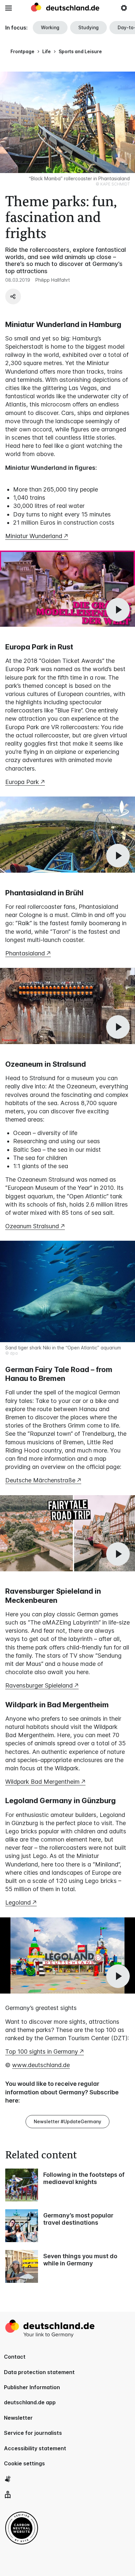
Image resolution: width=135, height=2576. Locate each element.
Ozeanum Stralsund (32, 1226)
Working (50, 27)
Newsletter (18, 2418)
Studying (88, 27)
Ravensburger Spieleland (39, 1685)
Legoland (18, 1902)
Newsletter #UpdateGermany (67, 2121)
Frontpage (22, 51)
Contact (15, 2357)
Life (47, 51)
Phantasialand (25, 953)
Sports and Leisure (80, 51)
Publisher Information (32, 2387)
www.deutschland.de (41, 2065)
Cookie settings (24, 2463)
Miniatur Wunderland (34, 536)
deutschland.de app (30, 2402)
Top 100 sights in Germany (42, 2052)
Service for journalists (33, 2433)
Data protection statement (39, 2372)
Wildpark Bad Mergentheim (42, 1782)
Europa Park (22, 782)
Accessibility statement (35, 2448)
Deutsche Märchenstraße (40, 1480)
